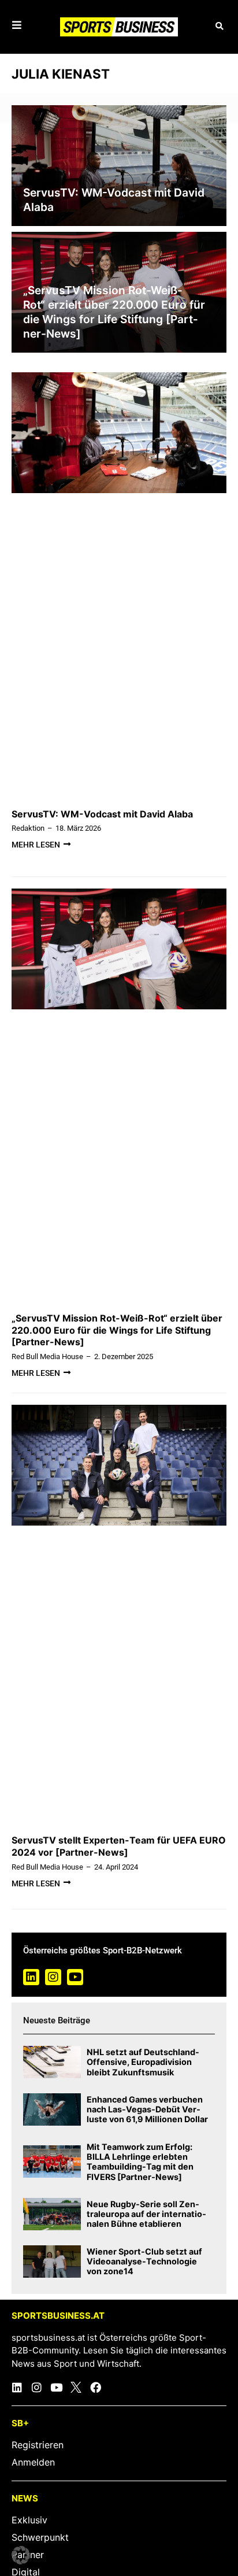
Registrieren (38, 2445)
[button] (219, 27)
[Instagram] (53, 1977)
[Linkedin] (31, 1977)
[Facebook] (96, 2387)
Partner (28, 2555)
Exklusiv (29, 2520)
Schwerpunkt (40, 2537)
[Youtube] (75, 1977)
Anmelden (33, 2462)
